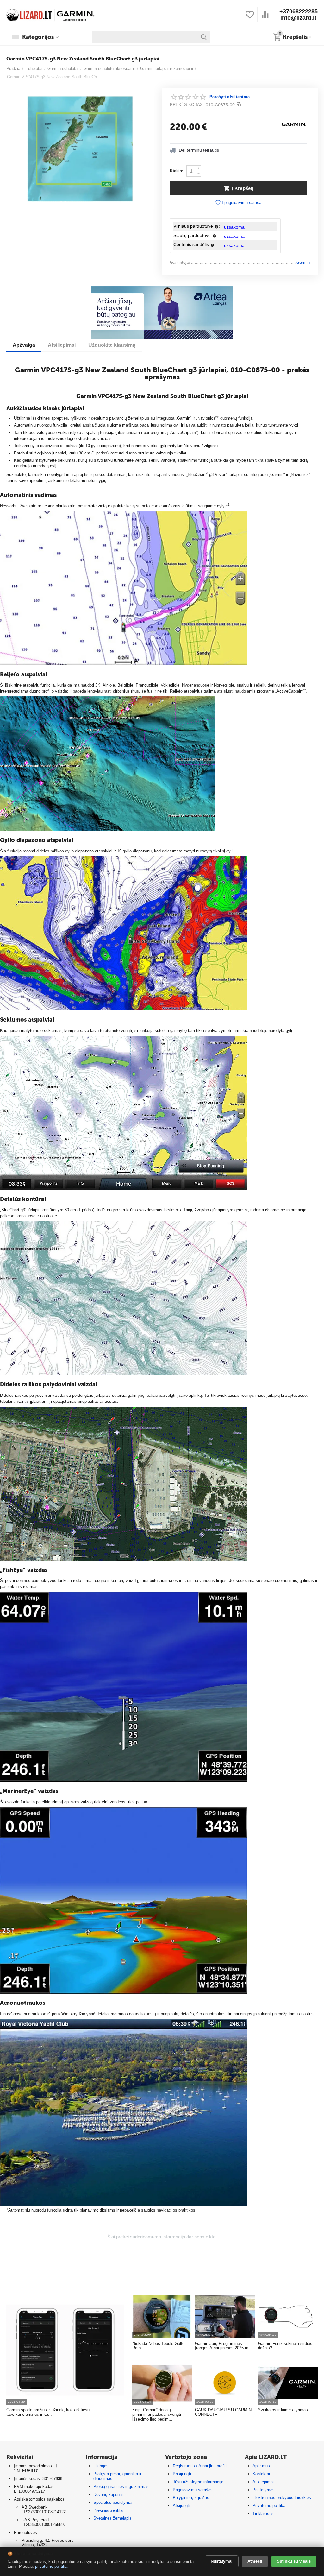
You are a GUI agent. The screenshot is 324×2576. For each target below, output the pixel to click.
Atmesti (255, 2561)
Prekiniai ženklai (108, 2510)
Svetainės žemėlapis (112, 2518)
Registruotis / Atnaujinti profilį (199, 2466)
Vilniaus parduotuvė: (197, 226)
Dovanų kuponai (108, 2494)
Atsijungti (181, 2506)
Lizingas (101, 2466)
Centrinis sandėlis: (195, 244)
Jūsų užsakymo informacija (198, 2482)
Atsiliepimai (263, 2482)
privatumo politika (51, 2566)
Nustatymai (222, 2561)
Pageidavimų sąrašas (193, 2490)
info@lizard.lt (298, 18)
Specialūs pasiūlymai (113, 2502)
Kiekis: (177, 171)
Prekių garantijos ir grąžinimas (121, 2487)
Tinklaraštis (263, 2513)
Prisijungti (182, 2474)
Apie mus (261, 2466)
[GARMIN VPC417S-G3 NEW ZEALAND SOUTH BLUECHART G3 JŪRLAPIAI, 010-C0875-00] (80, 149)
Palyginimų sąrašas (191, 2498)
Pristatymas (264, 2490)
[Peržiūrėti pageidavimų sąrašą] (250, 18)
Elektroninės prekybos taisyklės (282, 2498)
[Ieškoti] (204, 37)
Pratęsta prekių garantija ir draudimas (117, 2476)
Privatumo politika (269, 2506)
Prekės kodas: (187, 105)
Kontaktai (261, 2474)
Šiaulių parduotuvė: (196, 235)
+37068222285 (299, 11)
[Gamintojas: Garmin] (294, 124)
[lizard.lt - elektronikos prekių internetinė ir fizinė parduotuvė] (51, 14)
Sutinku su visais (294, 2561)
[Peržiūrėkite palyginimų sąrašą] (265, 18)
